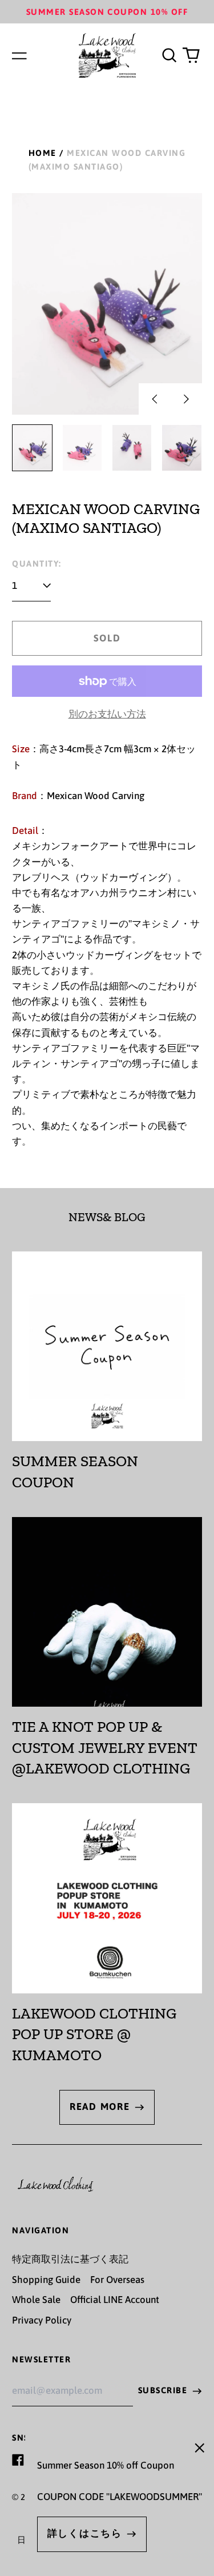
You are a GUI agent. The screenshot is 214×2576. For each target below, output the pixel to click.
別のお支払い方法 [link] (107, 714)
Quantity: (37, 563)
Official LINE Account (115, 2300)
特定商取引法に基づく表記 (70, 2259)
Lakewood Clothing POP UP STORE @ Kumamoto (94, 2034)
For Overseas (117, 2280)
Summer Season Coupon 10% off (107, 12)
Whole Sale (36, 2300)
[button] (169, 55)
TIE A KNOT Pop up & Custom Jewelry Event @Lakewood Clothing (105, 1748)
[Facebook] (18, 2460)
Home (43, 153)
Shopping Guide (46, 2280)
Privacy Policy (42, 2320)
